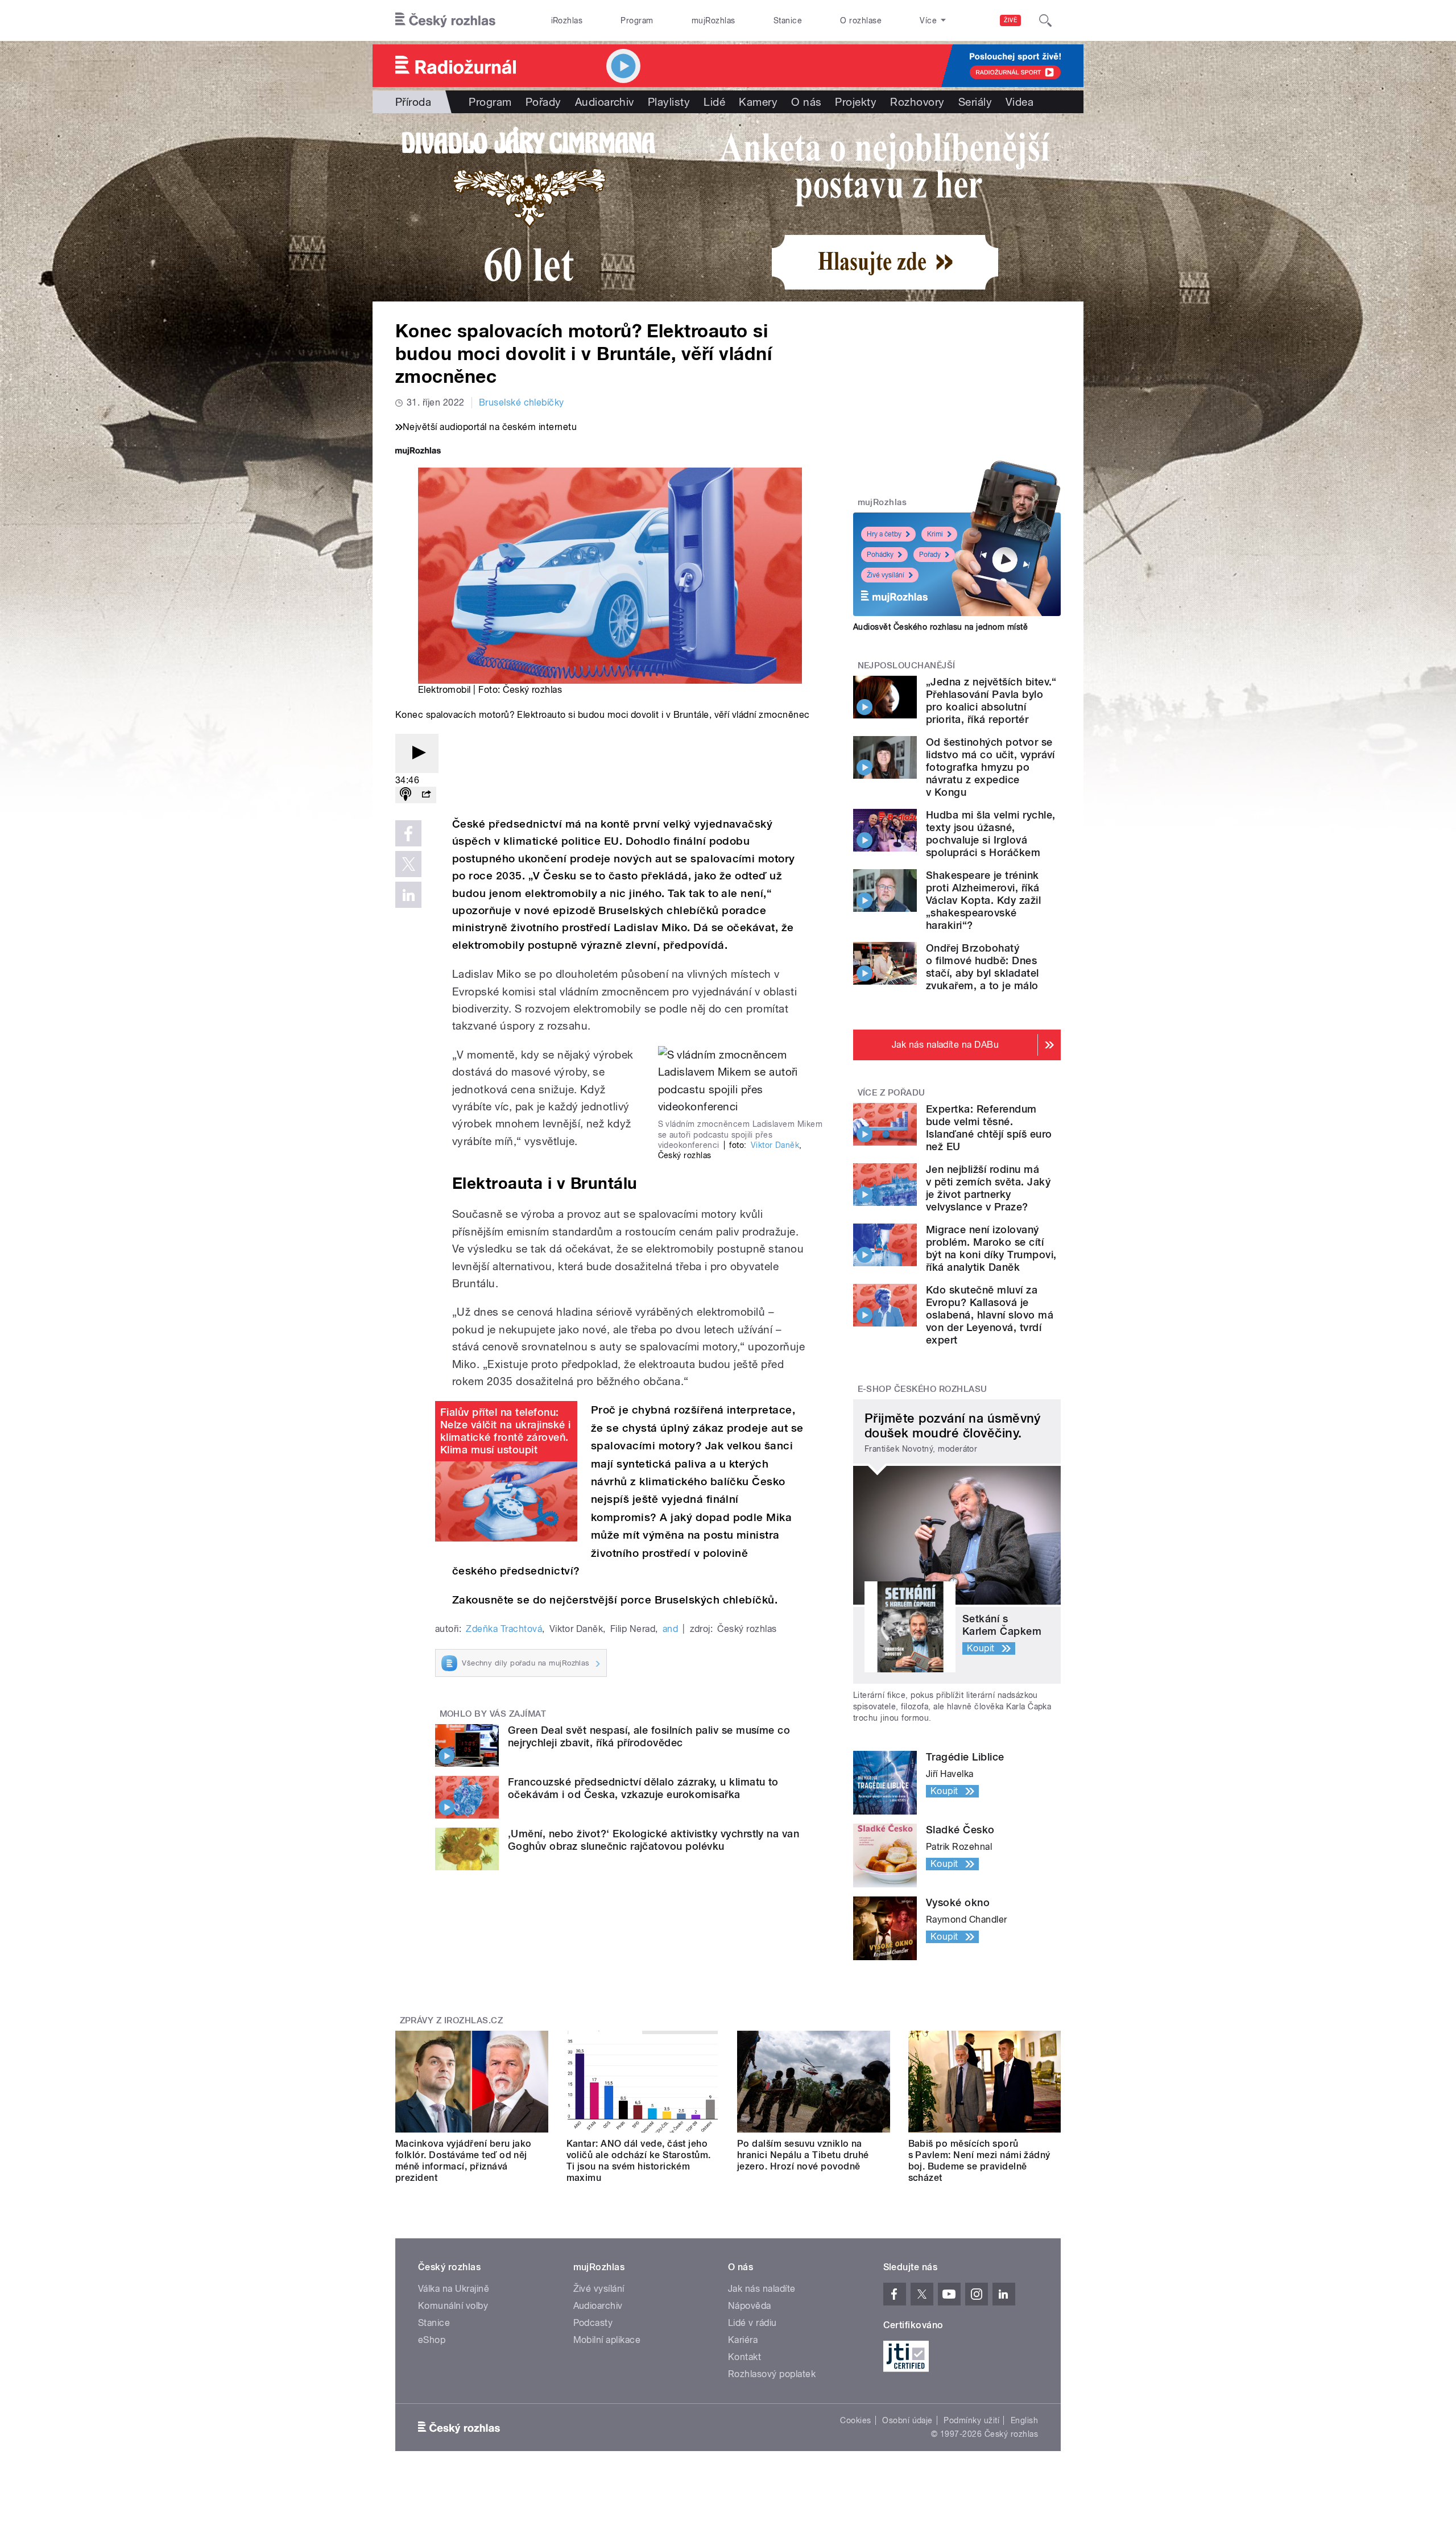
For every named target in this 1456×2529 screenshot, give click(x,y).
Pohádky (880, 555)
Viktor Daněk (775, 1145)
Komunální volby (453, 2306)
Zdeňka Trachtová (504, 1629)
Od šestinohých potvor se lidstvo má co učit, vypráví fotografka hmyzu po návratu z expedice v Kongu (990, 767)
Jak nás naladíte (762, 2289)
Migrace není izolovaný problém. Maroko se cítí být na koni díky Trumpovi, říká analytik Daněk (991, 1248)
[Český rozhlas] (445, 20)
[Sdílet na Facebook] (408, 833)
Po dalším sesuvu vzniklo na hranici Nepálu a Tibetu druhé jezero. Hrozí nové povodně (803, 2155)
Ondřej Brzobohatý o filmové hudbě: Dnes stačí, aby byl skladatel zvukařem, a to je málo (983, 967)
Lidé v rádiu (752, 2323)
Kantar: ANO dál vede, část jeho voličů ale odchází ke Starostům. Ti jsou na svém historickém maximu (639, 2161)
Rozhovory (917, 102)
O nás (806, 102)
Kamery (758, 102)
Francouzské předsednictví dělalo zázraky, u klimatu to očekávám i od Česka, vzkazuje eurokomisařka (643, 1788)
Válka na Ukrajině (454, 2289)
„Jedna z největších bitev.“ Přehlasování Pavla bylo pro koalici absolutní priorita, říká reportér (991, 701)
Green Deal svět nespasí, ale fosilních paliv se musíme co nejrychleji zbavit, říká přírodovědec (649, 1736)
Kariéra (743, 2340)
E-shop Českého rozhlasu (923, 1389)
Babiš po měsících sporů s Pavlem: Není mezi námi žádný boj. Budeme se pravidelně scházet (979, 2161)
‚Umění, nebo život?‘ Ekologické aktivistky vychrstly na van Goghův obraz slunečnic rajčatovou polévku (653, 1840)
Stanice (788, 20)
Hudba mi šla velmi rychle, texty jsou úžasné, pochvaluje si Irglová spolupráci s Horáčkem (990, 834)
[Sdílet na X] (408, 864)
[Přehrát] (417, 753)
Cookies (855, 2420)
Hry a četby (884, 534)
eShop (432, 2340)
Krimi (935, 534)
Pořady (543, 102)
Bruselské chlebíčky (522, 402)
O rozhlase (861, 20)
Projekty (856, 102)
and (670, 1629)
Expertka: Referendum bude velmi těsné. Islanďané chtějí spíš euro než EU (989, 1128)
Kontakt (744, 2357)
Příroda (413, 102)
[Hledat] (1045, 20)
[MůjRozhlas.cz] (418, 452)
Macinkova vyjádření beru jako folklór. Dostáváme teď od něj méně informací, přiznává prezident (464, 2161)
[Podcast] (406, 795)
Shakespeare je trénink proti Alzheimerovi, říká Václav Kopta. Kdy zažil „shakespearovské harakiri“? (983, 900)
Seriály (975, 102)
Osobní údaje (907, 2420)
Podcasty (593, 2323)
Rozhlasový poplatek (772, 2374)
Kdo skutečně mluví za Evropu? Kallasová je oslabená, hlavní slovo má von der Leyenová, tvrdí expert (990, 1315)
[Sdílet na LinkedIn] (408, 895)
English (1024, 2420)
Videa (1019, 102)
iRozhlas (567, 20)
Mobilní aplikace (607, 2340)
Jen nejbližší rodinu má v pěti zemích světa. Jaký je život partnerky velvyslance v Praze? (988, 1188)
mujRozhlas (713, 20)
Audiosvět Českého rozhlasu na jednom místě (940, 627)
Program (637, 20)
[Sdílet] (426, 795)
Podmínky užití (971, 2420)
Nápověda (750, 2306)
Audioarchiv (605, 102)
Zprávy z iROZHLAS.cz (452, 2020)
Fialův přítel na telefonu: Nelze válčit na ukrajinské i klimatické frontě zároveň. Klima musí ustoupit (505, 1431)
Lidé (714, 102)
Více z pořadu (892, 1093)
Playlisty (669, 102)
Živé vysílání (886, 575)
